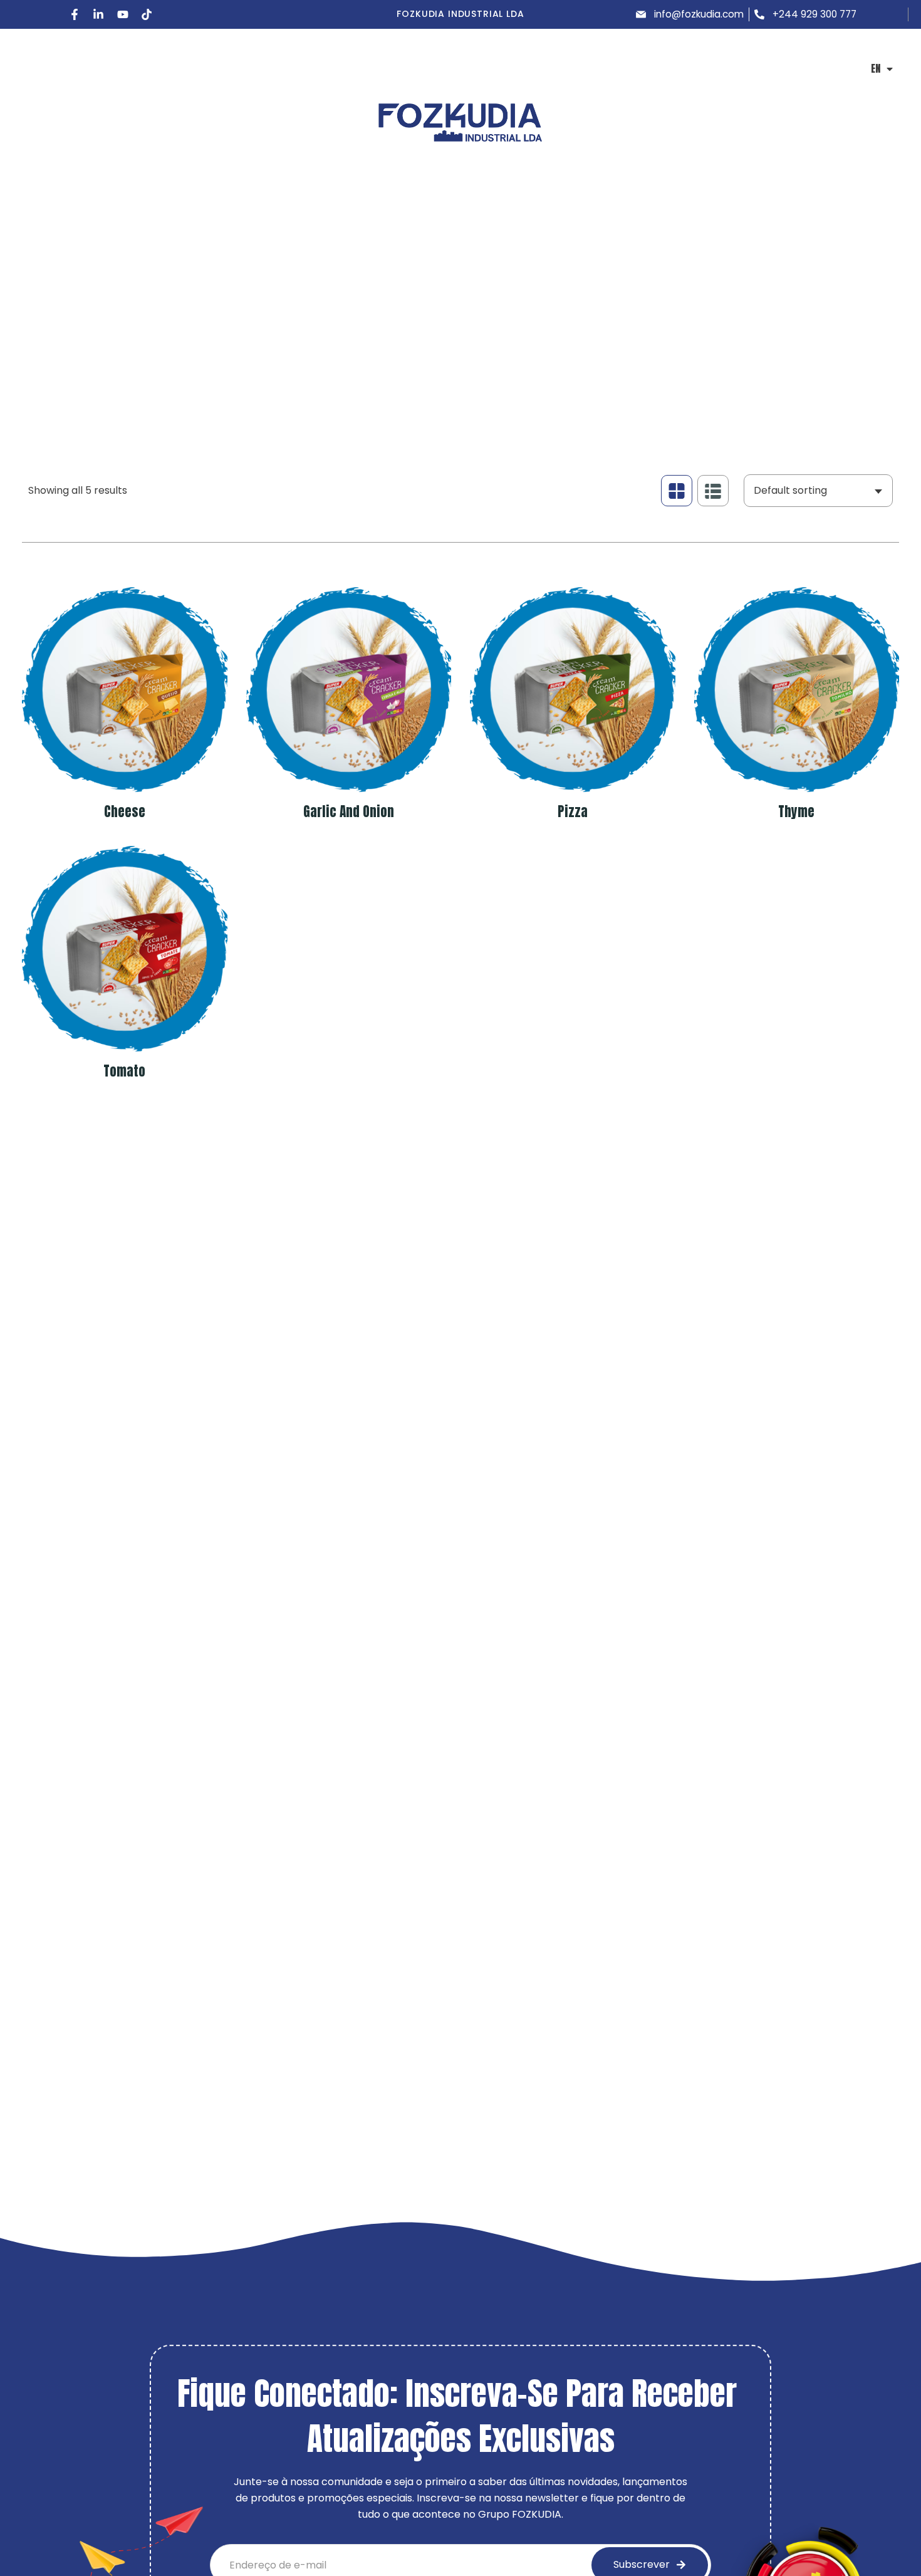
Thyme (796, 811)
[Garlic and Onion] (349, 690)
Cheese (125, 811)
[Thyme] (797, 690)
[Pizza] (573, 690)
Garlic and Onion (349, 811)
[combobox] (818, 491)
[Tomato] (125, 949)
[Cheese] (125, 690)
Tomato (124, 1071)
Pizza (573, 811)
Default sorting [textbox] (790, 490)
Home (37, 341)
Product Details (107, 341)
